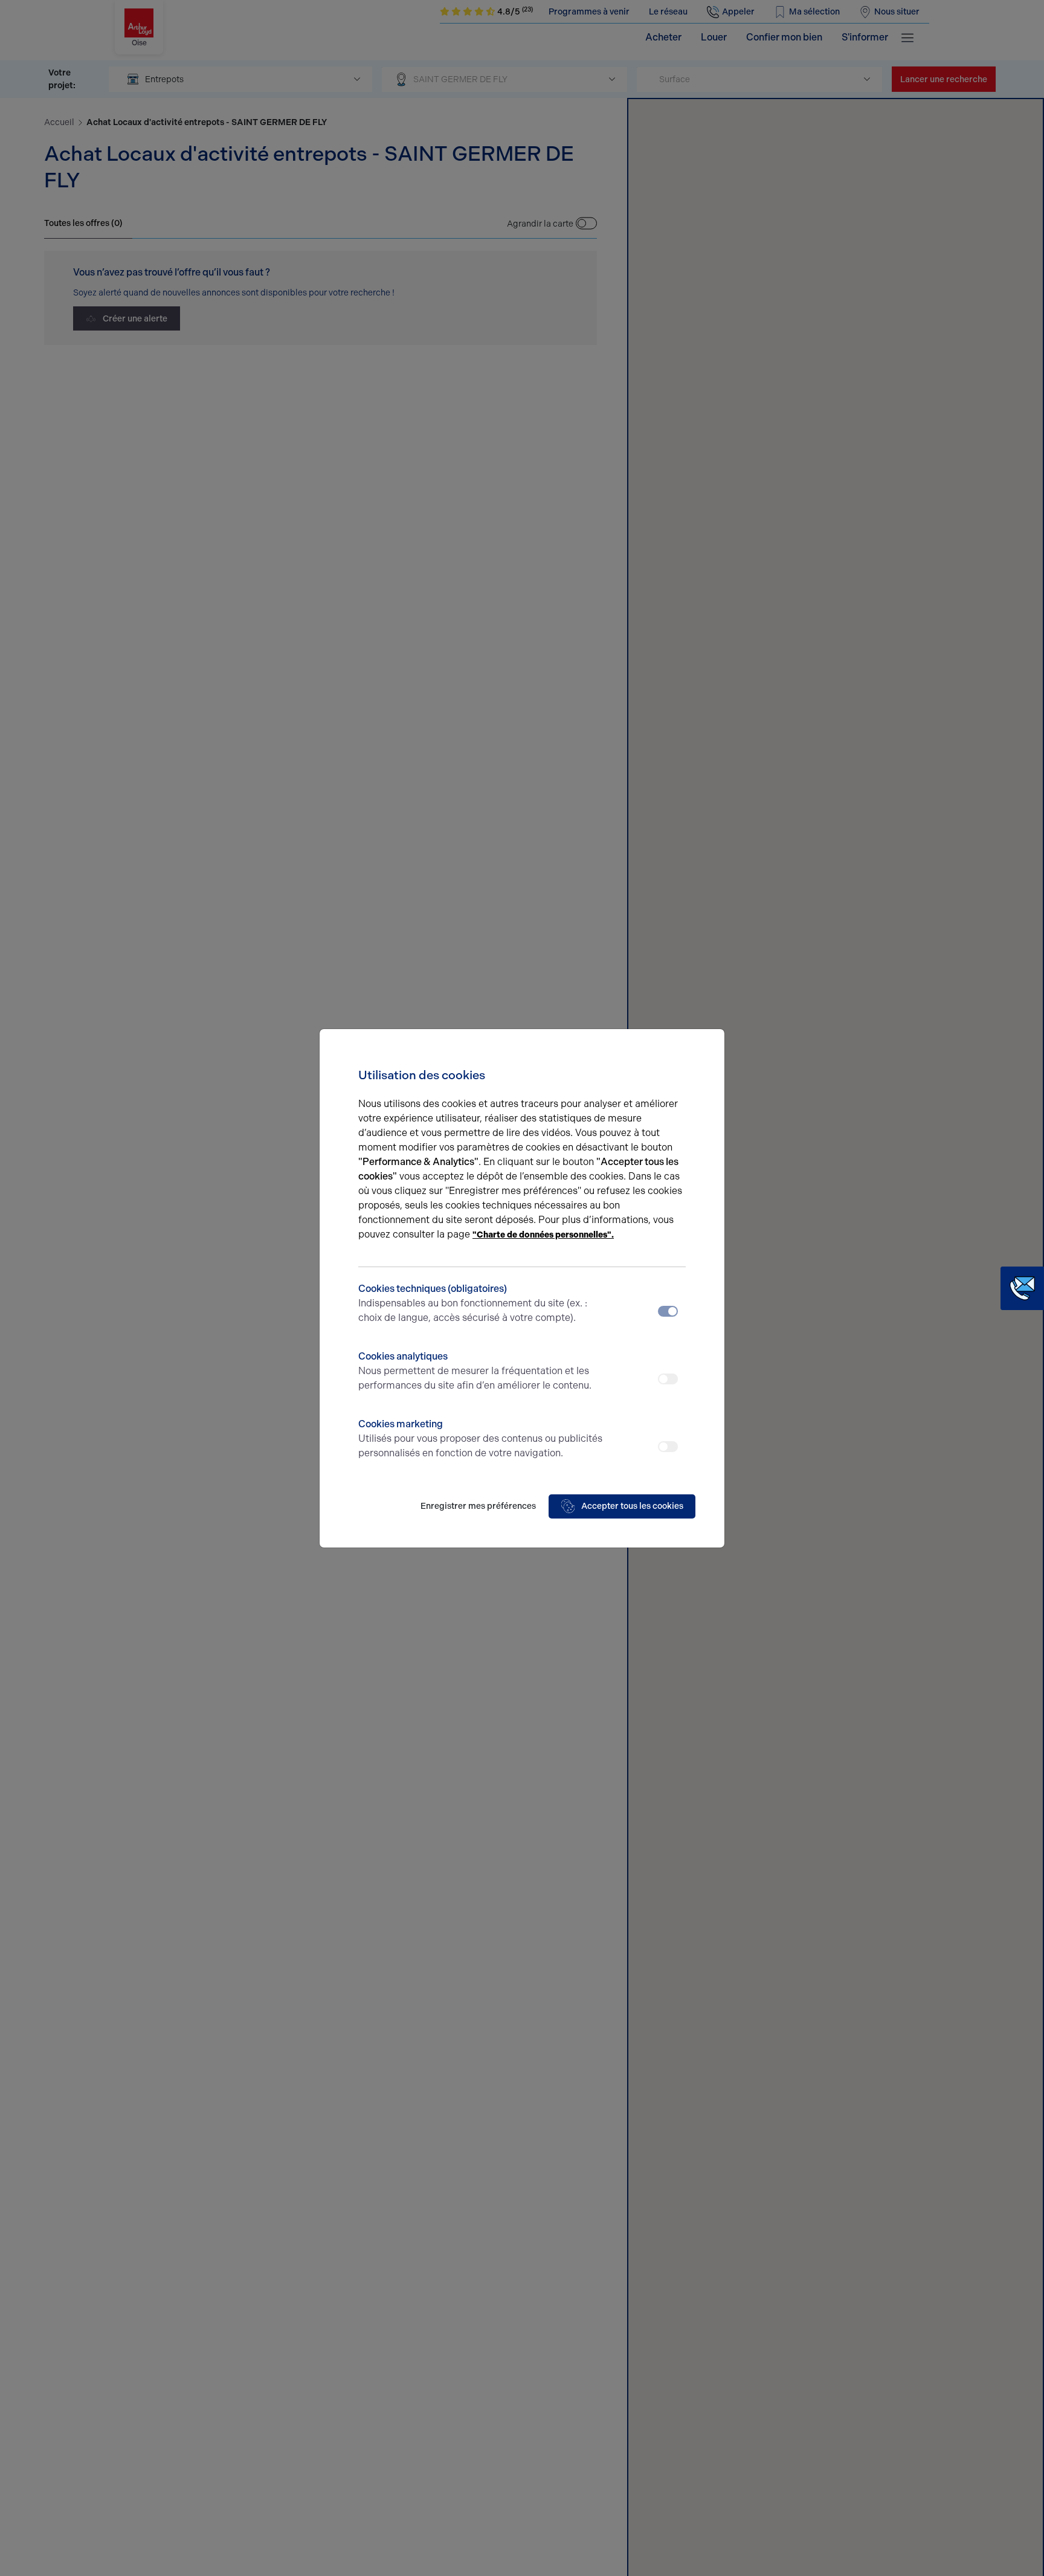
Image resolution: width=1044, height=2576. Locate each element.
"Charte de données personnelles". (543, 1235)
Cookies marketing (480, 1438)
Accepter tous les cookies (632, 1506)
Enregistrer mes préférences (478, 1506)
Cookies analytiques (475, 1371)
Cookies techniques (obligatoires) (473, 1303)
